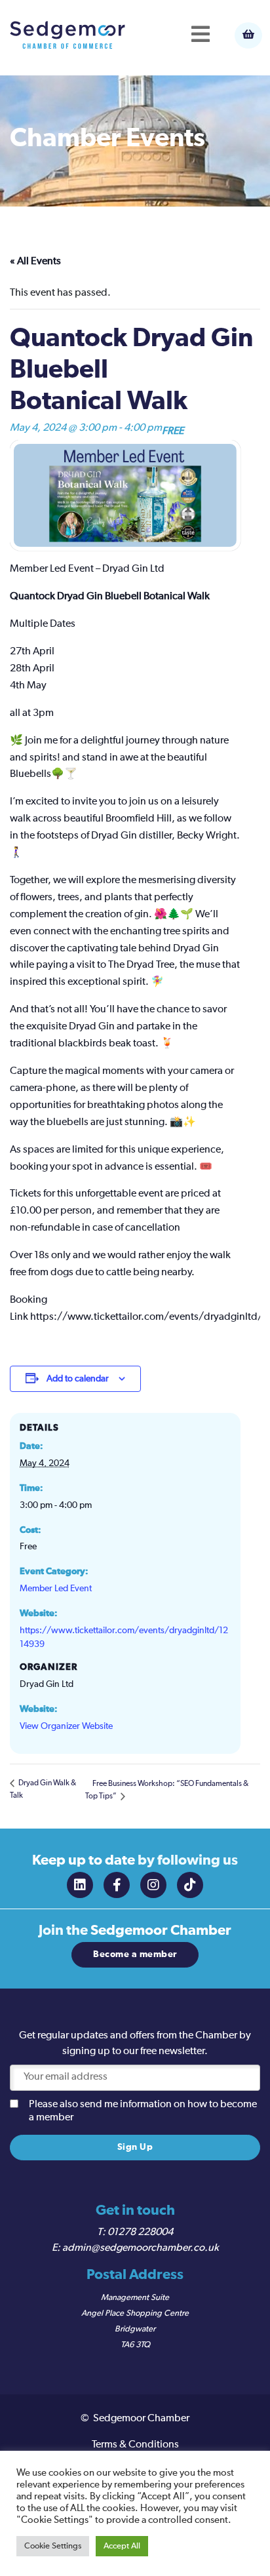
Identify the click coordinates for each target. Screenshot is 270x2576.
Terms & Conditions (135, 2445)
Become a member (135, 1954)
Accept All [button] (122, 2546)
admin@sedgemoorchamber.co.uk (141, 2248)
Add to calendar (78, 1379)
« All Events (35, 262)
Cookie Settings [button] (53, 2546)
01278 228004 (140, 2232)
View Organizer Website (66, 1726)
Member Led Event (56, 1589)
